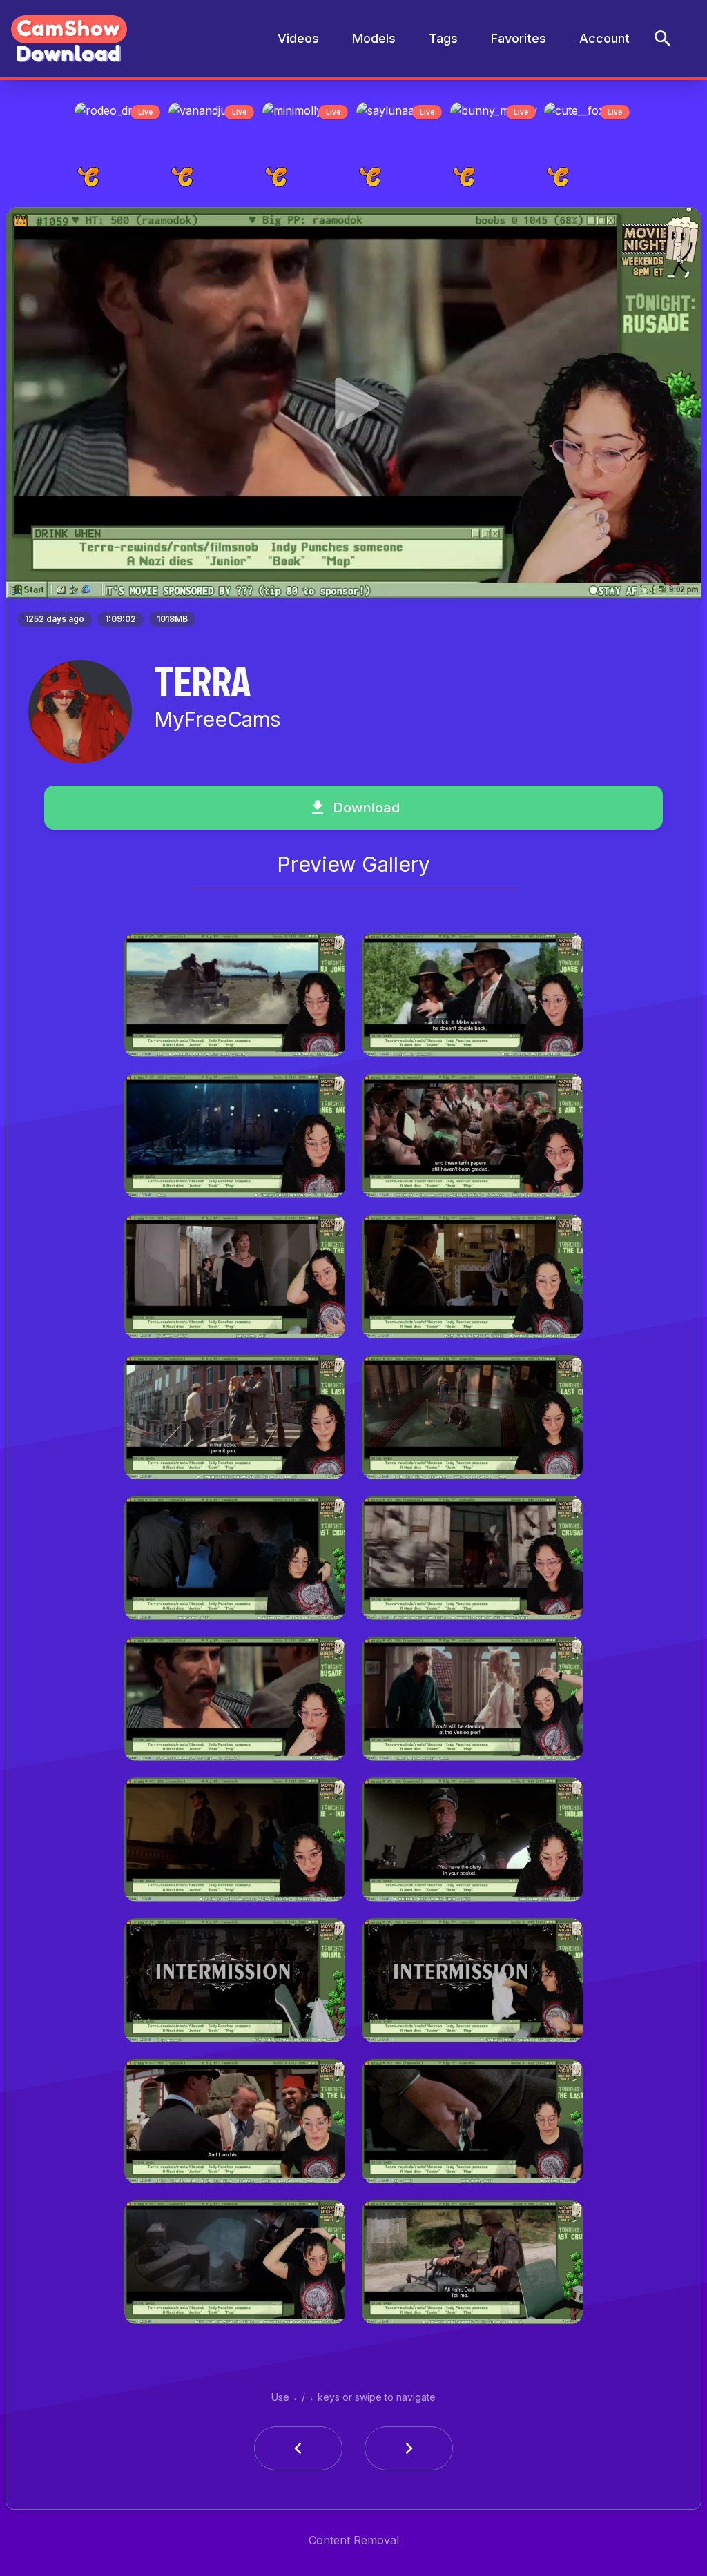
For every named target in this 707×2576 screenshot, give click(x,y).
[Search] (663, 39)
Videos (298, 38)
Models (374, 38)
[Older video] (298, 2452)
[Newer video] (409, 2452)
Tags (443, 38)
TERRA (202, 685)
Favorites (519, 38)
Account (604, 38)
